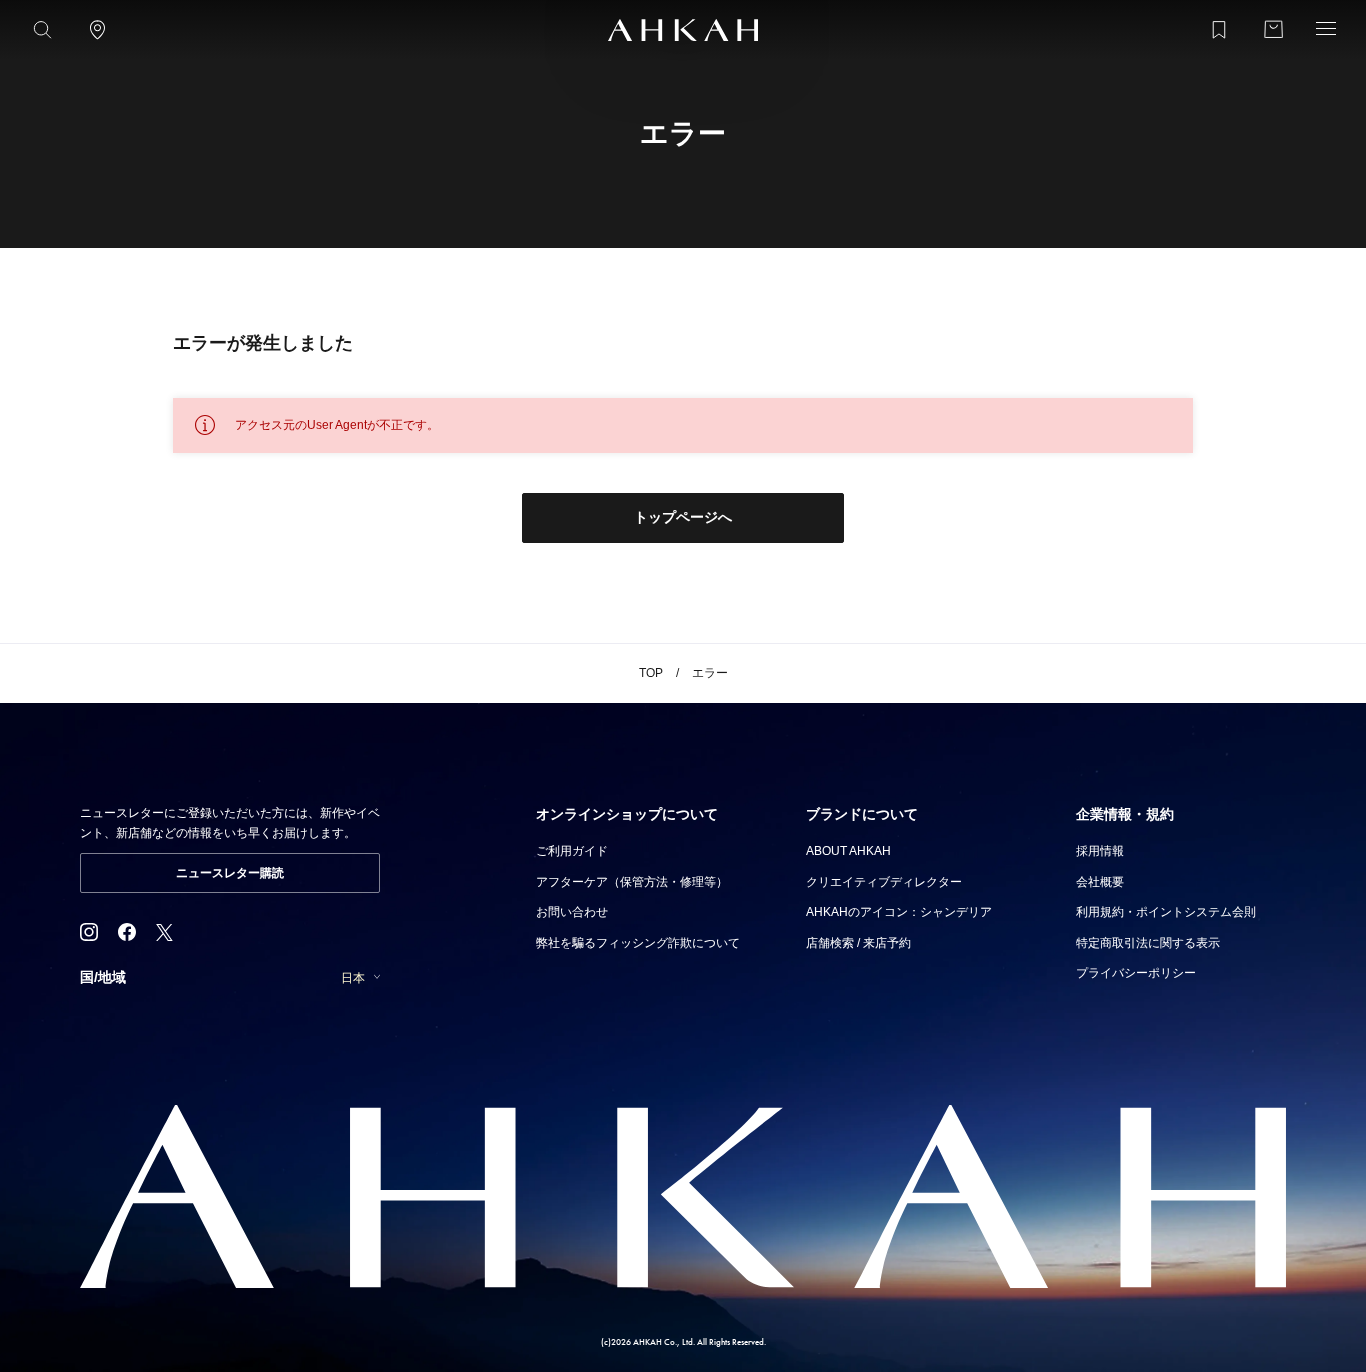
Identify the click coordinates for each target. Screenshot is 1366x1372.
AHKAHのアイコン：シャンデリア (899, 912)
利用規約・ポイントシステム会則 (1166, 912)
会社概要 (1100, 882)
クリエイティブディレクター (884, 882)
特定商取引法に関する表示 (1148, 943)
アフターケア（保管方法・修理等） (632, 882)
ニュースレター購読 (230, 873)
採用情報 (1100, 851)
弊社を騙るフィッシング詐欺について (638, 943)
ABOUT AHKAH (848, 851)
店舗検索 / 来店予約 (858, 943)
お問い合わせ (572, 912)
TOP (651, 673)
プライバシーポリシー (1136, 973)
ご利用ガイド (572, 851)
